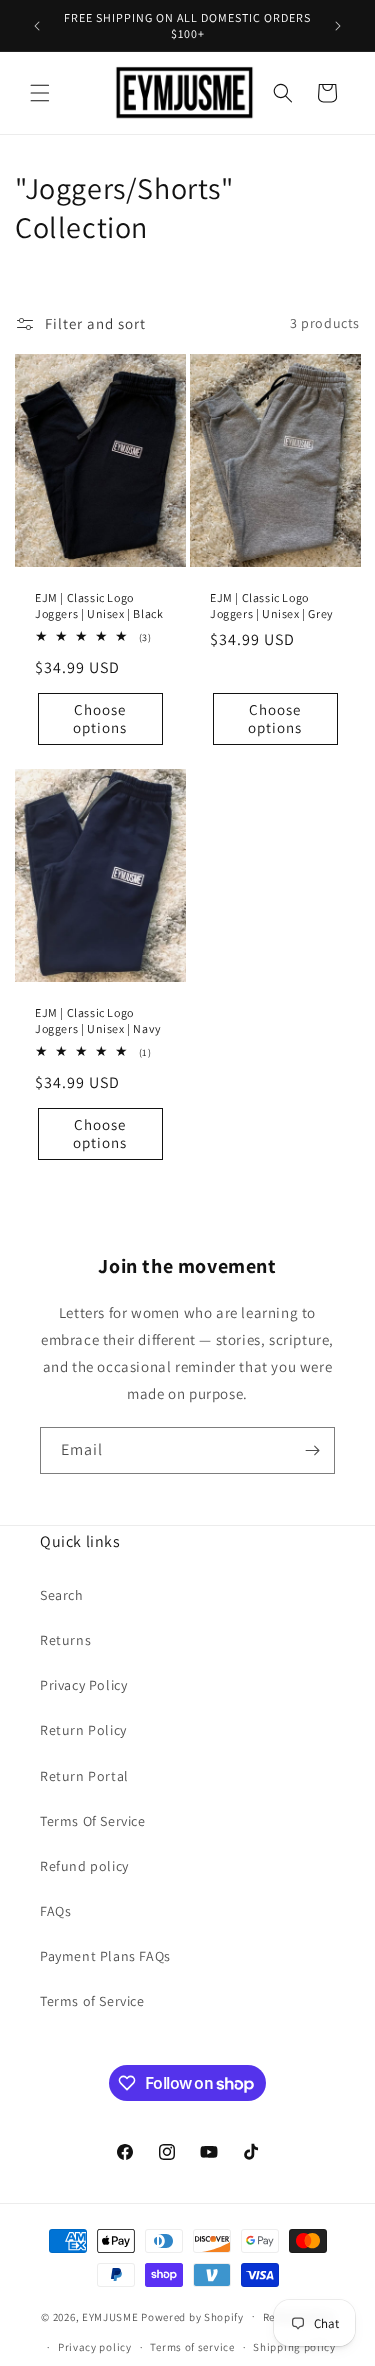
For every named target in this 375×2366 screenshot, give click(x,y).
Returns (65, 1640)
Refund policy (84, 1866)
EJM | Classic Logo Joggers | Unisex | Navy (98, 1020)
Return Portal (84, 1776)
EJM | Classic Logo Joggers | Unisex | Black (99, 605)
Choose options (100, 718)
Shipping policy (294, 2347)
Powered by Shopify (192, 2316)
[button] (40, 93)
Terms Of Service (93, 1821)
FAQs (55, 1911)
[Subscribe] (312, 1450)
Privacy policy (95, 2347)
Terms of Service (92, 2001)
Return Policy (83, 1730)
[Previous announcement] (37, 26)
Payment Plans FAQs (105, 1956)
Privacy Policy (83, 1685)
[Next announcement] (338, 26)
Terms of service (192, 2347)
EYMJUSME (110, 2316)
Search (62, 1595)
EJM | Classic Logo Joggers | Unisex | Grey (272, 605)
